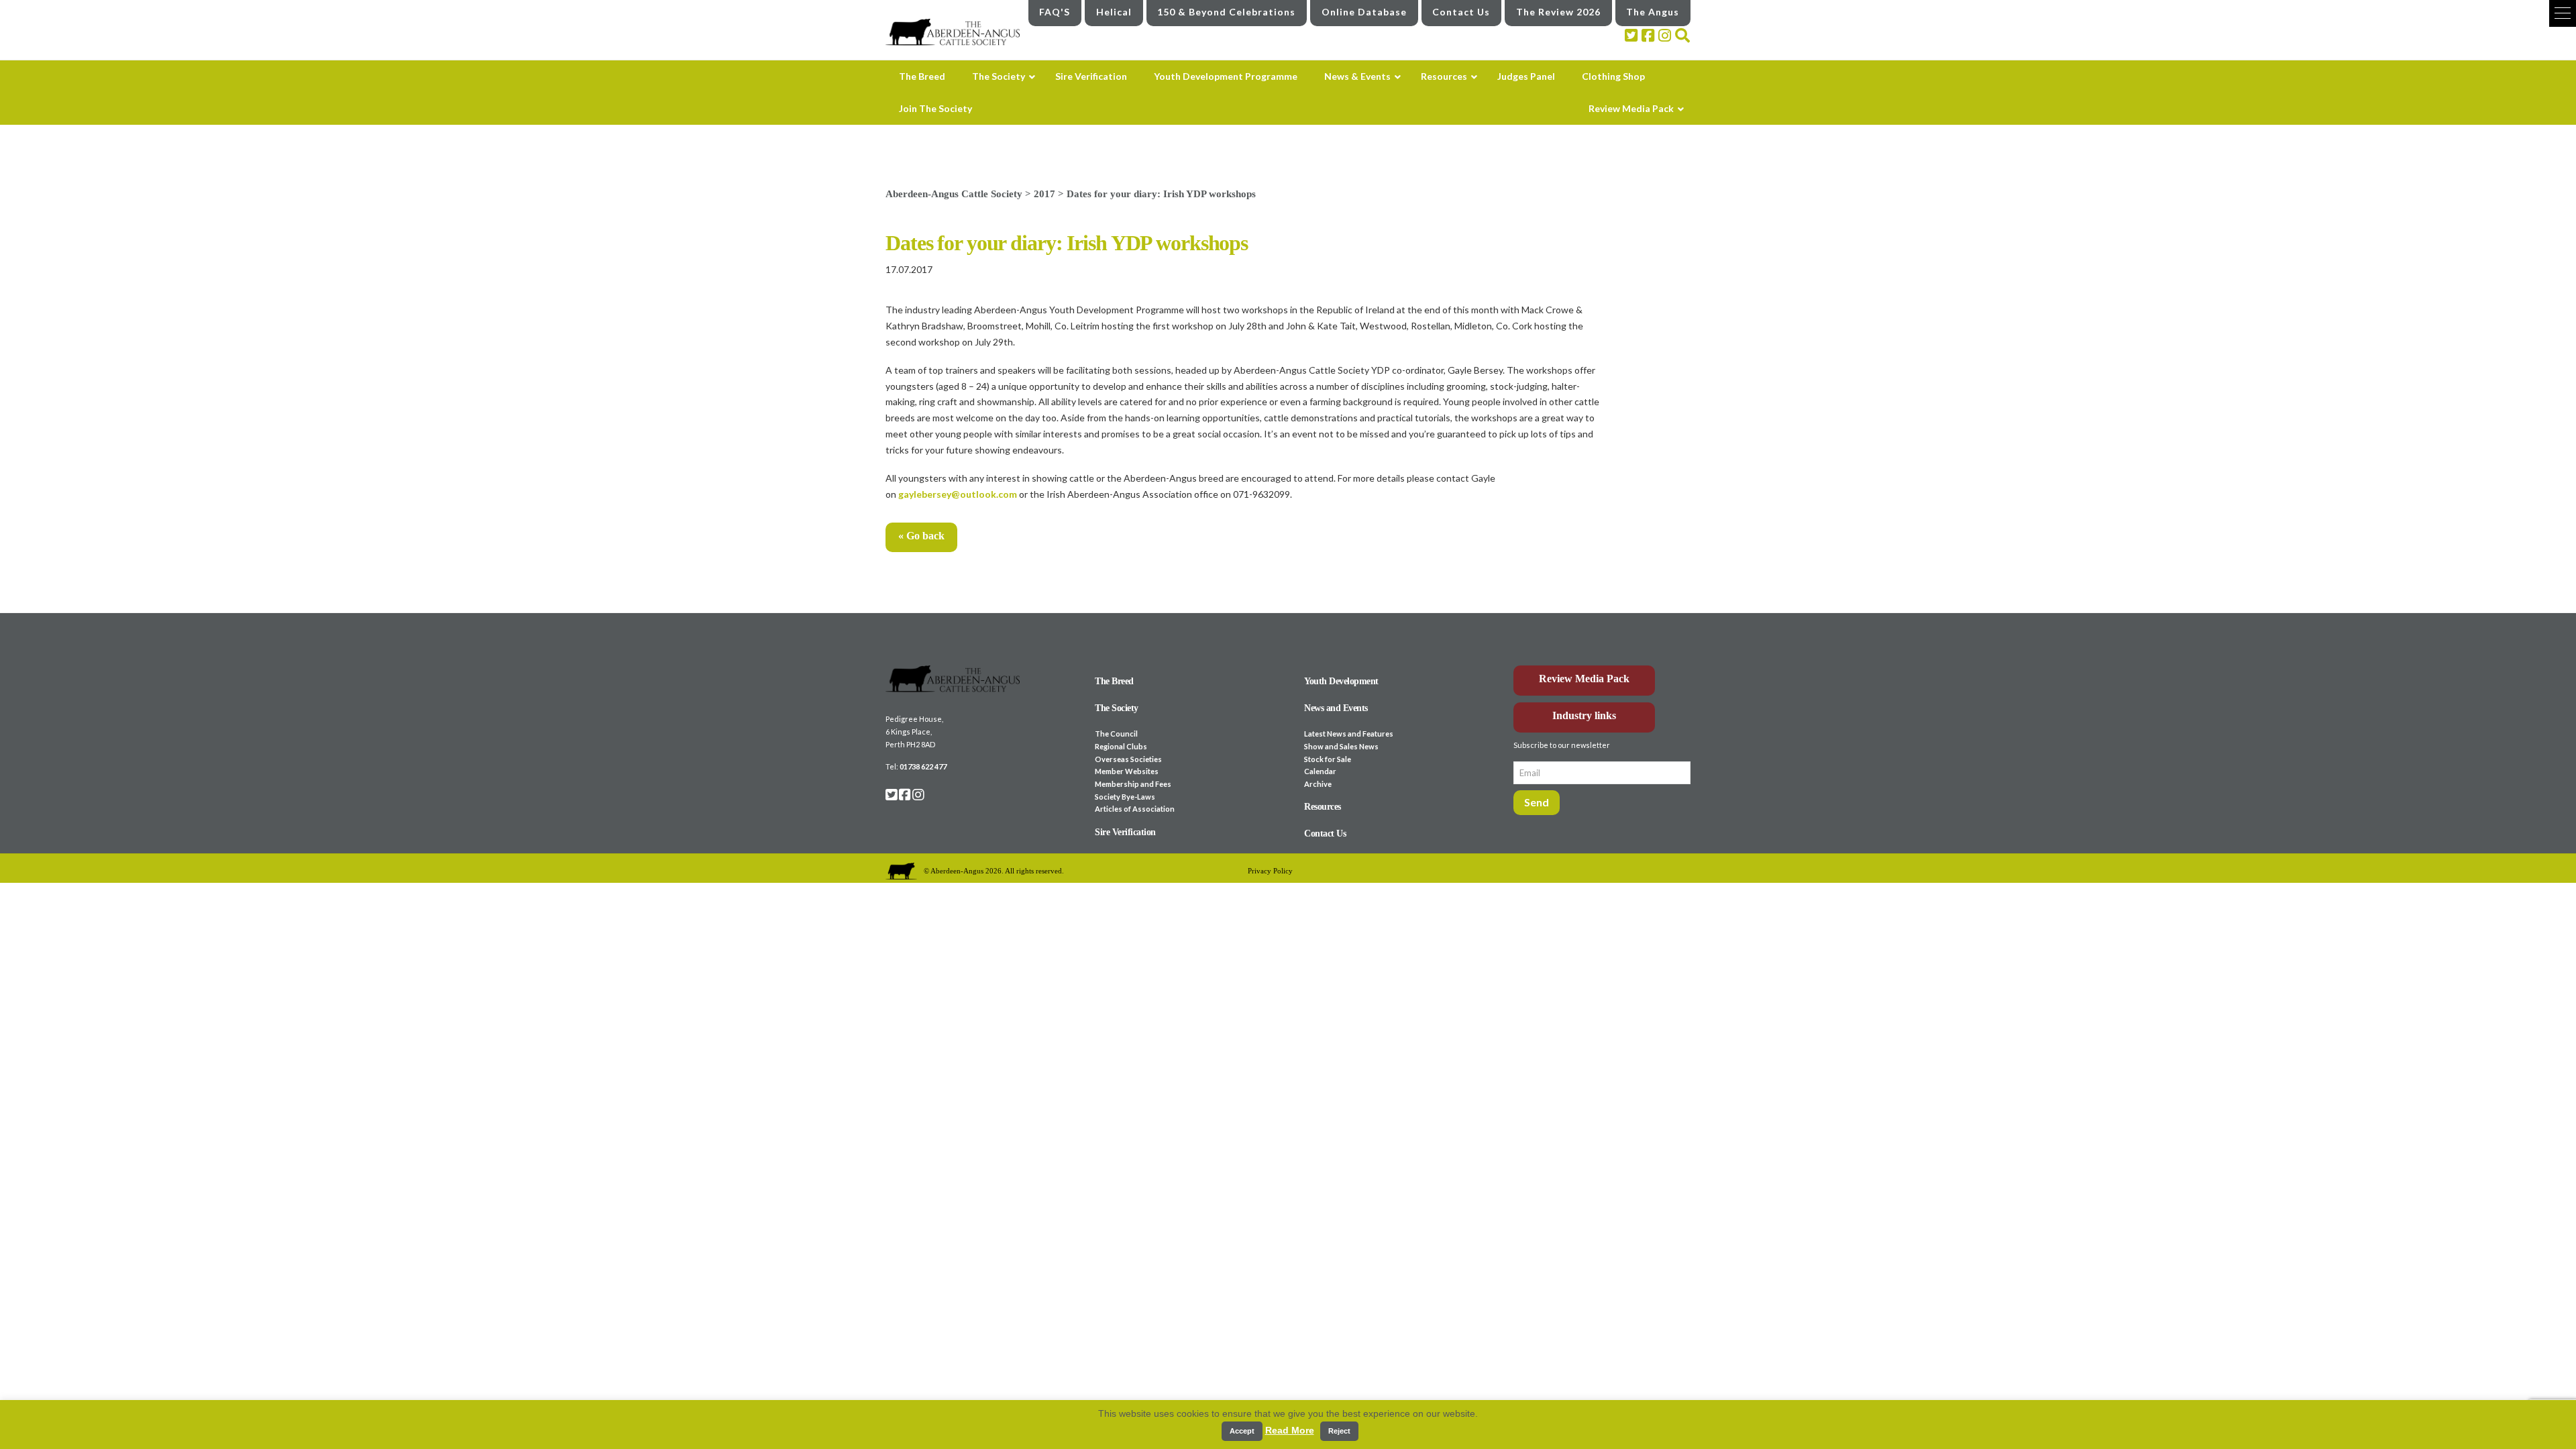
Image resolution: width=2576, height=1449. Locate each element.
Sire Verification (1125, 832)
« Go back (921, 536)
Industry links (1584, 715)
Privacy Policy (1270, 871)
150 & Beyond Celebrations (1226, 12)
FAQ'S (1055, 12)
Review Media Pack (1584, 679)
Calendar (1320, 771)
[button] (2563, 13)
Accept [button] (1242, 1431)
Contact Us (1461, 12)
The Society (1117, 708)
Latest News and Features (1349, 734)
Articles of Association (1135, 809)
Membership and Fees (1133, 784)
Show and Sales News (1341, 746)
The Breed (1114, 681)
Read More (1290, 1430)
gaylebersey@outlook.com (958, 494)
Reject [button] (1339, 1431)
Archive (1318, 784)
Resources (1323, 807)
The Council (1116, 734)
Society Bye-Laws (1125, 797)
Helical (1114, 12)
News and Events (1336, 708)
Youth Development (1341, 681)
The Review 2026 (1558, 12)
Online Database (1364, 12)
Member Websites (1127, 771)
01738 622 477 (923, 766)
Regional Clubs (1121, 746)
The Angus (1653, 12)
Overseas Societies (1128, 759)
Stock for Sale (1328, 759)
